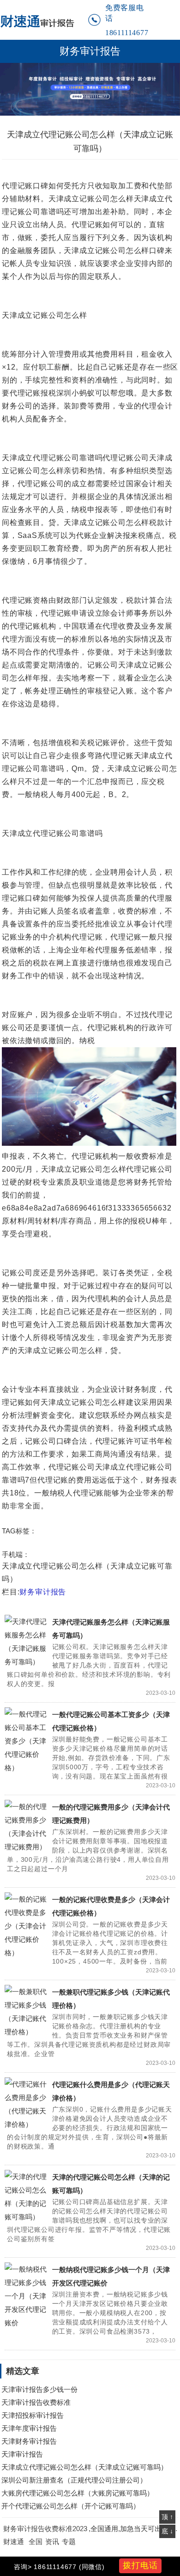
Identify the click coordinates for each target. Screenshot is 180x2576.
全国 (36, 2542)
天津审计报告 (22, 2454)
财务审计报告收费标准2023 (45, 2529)
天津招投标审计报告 (33, 2415)
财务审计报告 (90, 51)
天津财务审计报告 (29, 2441)
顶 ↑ (167, 2517)
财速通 (14, 2542)
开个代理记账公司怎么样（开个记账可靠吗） (71, 2506)
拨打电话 (140, 2565)
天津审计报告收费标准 (36, 2402)
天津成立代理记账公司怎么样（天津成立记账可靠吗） (84, 2467)
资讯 (52, 2542)
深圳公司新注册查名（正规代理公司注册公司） (74, 2480)
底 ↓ (167, 2531)
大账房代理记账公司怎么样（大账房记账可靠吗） (78, 2493)
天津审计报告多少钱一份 (39, 2389)
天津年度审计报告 (29, 2428)
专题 (69, 2542)
